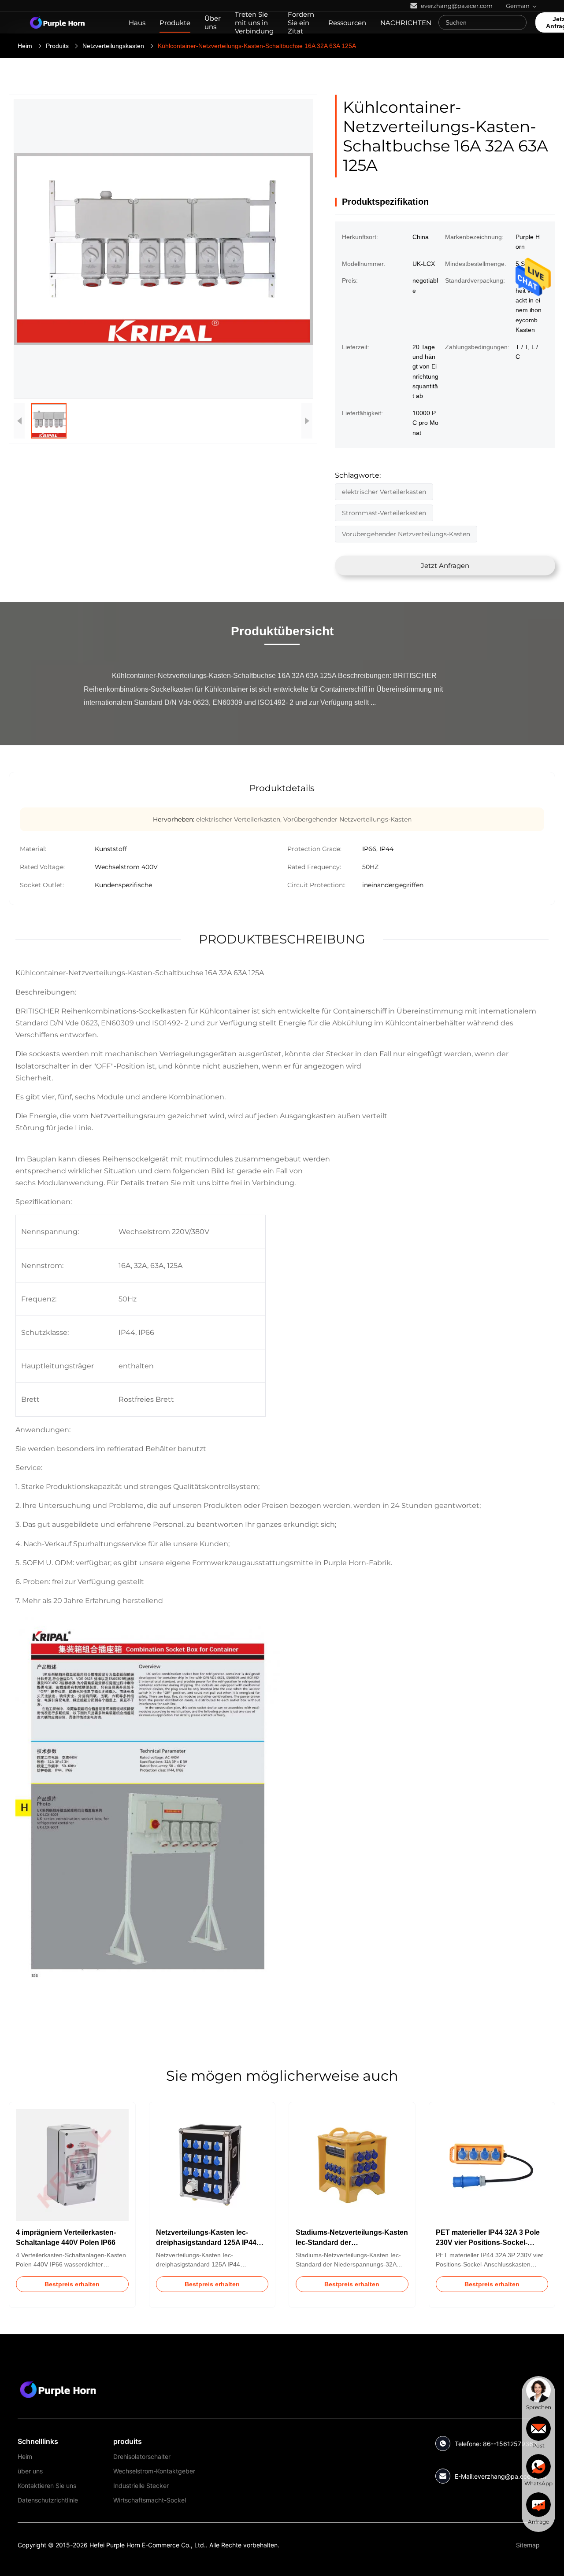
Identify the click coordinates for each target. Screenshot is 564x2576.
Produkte (175, 23)
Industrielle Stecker (141, 2486)
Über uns (213, 22)
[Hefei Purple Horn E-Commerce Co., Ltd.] (58, 2389)
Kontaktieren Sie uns (47, 2486)
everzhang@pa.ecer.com (510, 2476)
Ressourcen (347, 23)
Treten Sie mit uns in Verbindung (254, 23)
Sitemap (528, 2545)
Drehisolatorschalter (142, 2456)
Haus (137, 23)
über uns (30, 2471)
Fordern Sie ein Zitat (301, 23)
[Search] (518, 22)
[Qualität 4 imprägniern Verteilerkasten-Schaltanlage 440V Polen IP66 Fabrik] (72, 2165)
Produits (57, 46)
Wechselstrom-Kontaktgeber (154, 2471)
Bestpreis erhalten (72, 2284)
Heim (25, 46)
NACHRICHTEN (406, 23)
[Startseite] (57, 22)
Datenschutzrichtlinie (48, 2500)
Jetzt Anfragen (445, 566)
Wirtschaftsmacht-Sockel (150, 2500)
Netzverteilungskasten (113, 46)
